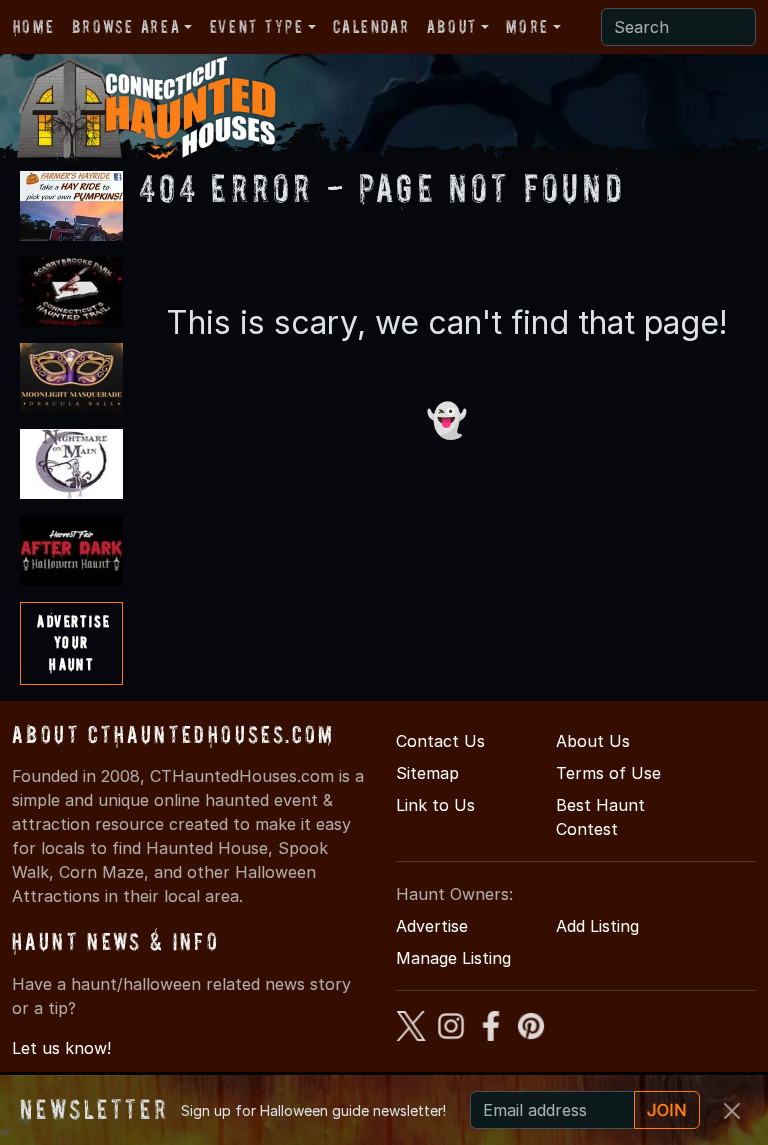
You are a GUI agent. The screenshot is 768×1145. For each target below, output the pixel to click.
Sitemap (427, 773)
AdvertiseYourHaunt (73, 642)
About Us (593, 741)
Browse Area (126, 26)
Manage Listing (453, 958)
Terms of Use (608, 773)
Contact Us (440, 741)
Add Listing (597, 926)
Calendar (371, 26)
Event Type (257, 26)
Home (33, 26)
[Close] (732, 1111)
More (527, 26)
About (452, 26)
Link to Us (435, 805)
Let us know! (61, 1048)
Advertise (432, 926)
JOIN (667, 1110)
